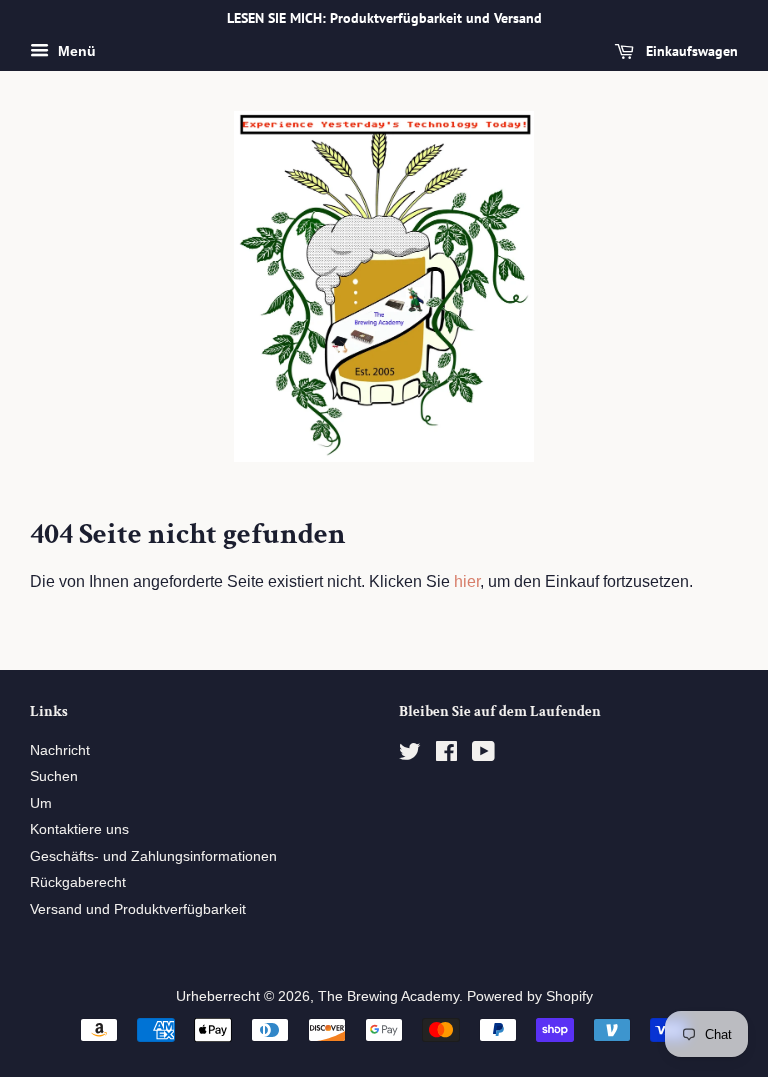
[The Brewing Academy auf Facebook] (446, 755)
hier (467, 581)
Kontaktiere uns (79, 829)
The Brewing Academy (388, 996)
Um (41, 803)
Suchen (54, 776)
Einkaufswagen (690, 51)
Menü (75, 51)
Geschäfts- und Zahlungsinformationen (153, 856)
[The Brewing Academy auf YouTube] (483, 755)
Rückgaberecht (78, 882)
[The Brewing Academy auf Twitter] (410, 755)
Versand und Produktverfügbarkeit (138, 909)
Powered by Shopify (530, 996)
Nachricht (60, 750)
